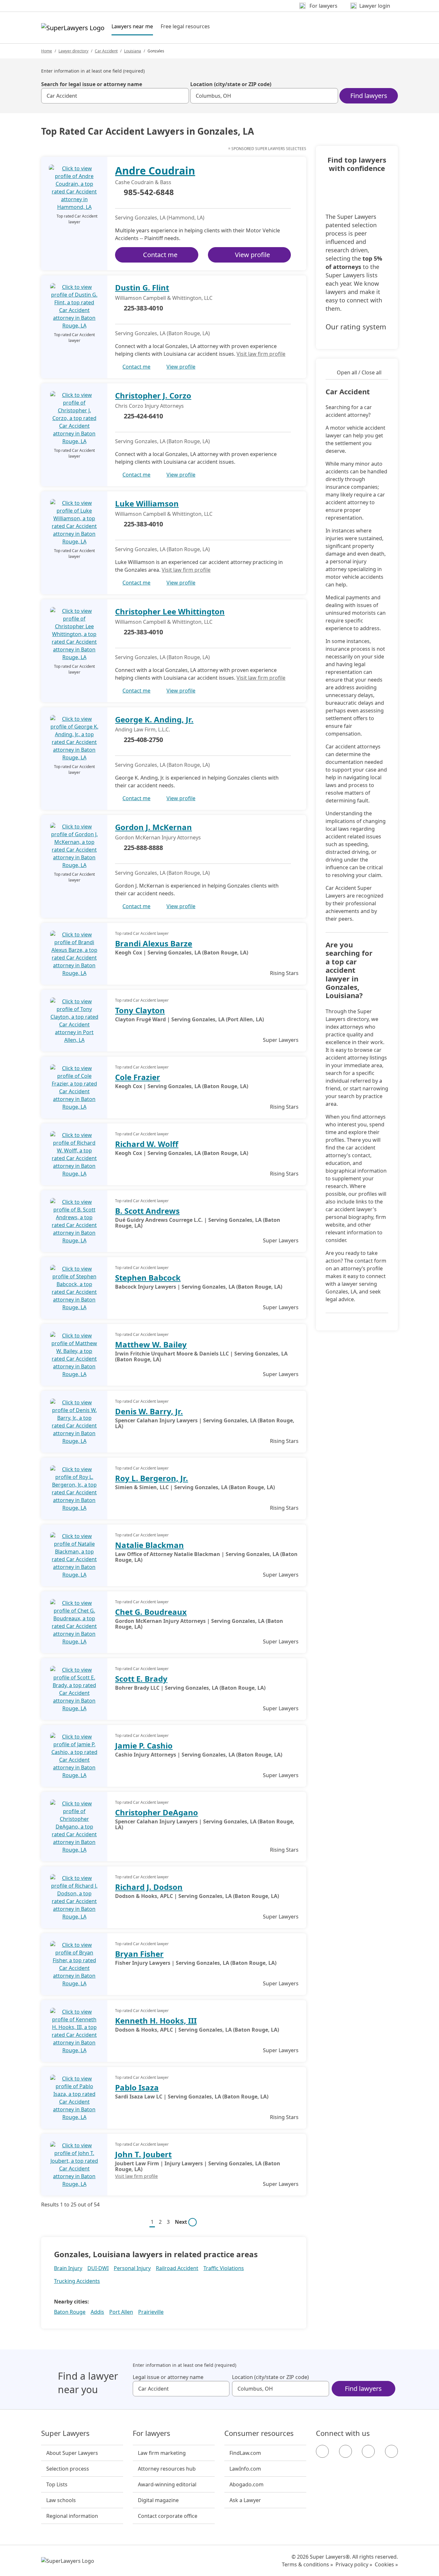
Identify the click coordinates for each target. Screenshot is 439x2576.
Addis (97, 2312)
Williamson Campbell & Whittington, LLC (164, 298)
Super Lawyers (65, 2433)
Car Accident (106, 51)
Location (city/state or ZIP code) (231, 84)
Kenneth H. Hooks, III (156, 2021)
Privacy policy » (354, 2564)
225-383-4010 (143, 308)
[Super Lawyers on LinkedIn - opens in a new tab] (391, 2451)
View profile (252, 255)
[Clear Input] (181, 96)
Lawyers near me (132, 26)
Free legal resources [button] (185, 26)
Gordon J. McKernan (153, 827)
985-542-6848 (149, 192)
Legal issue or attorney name (168, 2377)
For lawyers (152, 2433)
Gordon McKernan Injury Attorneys (158, 837)
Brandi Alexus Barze (154, 943)
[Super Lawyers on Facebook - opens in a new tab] (322, 2451)
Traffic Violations (224, 2268)
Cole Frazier (138, 1077)
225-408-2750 (143, 740)
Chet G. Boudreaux (151, 1612)
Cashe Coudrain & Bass (143, 182)
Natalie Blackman (149, 1545)
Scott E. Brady (141, 1679)
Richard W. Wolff (147, 1144)
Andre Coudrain (155, 170)
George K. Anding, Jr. (154, 719)
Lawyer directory (73, 51)
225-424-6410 (143, 416)
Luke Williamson (147, 503)
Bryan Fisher (139, 1954)
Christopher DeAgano (157, 1812)
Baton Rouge (70, 2312)
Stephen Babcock (148, 1278)
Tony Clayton (140, 1010)
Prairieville (151, 2312)
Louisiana (133, 51)
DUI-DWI (98, 2268)
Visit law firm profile (261, 354)
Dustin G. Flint (142, 287)
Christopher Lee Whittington (170, 611)
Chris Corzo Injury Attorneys (149, 406)
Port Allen (121, 2312)
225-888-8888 (143, 848)
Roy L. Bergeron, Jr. (152, 1478)
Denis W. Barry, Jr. (149, 1411)
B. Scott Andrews (147, 1211)
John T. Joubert (143, 2154)
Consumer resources (259, 2433)
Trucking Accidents (77, 2281)
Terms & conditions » (307, 2564)
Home (47, 51)
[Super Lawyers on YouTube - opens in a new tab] (368, 2451)
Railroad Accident (177, 2268)
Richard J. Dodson (149, 1887)
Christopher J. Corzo (153, 395)
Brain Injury (68, 2268)
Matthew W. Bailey (151, 1344)
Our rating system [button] (356, 327)
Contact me (160, 255)
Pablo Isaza (137, 2087)
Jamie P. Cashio (144, 1745)
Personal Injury (132, 2268)
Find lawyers (369, 96)
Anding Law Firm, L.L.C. (143, 729)
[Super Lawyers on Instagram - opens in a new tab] (345, 2451)
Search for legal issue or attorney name (92, 84)
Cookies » (386, 2564)
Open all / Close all (359, 372)
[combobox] (115, 96)
